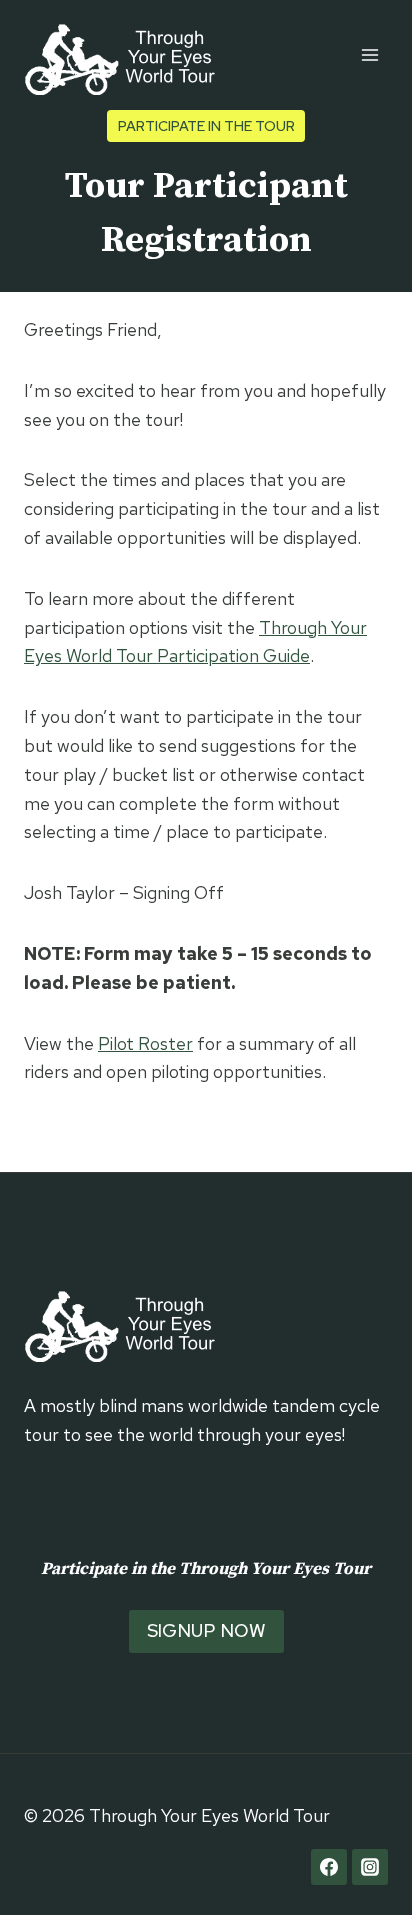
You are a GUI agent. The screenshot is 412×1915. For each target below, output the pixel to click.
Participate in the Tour (206, 125)
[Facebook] (329, 1867)
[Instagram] (370, 1867)
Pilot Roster (145, 1043)
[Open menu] (369, 54)
